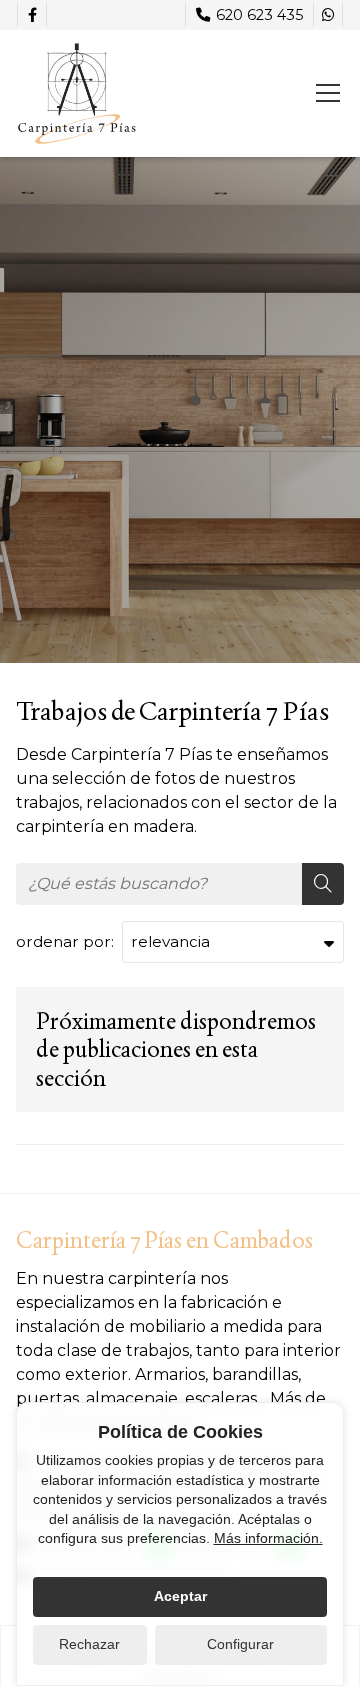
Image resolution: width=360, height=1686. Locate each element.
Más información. (268, 1538)
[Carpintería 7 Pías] (76, 93)
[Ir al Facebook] (32, 15)
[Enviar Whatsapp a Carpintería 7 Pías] (328, 15)
